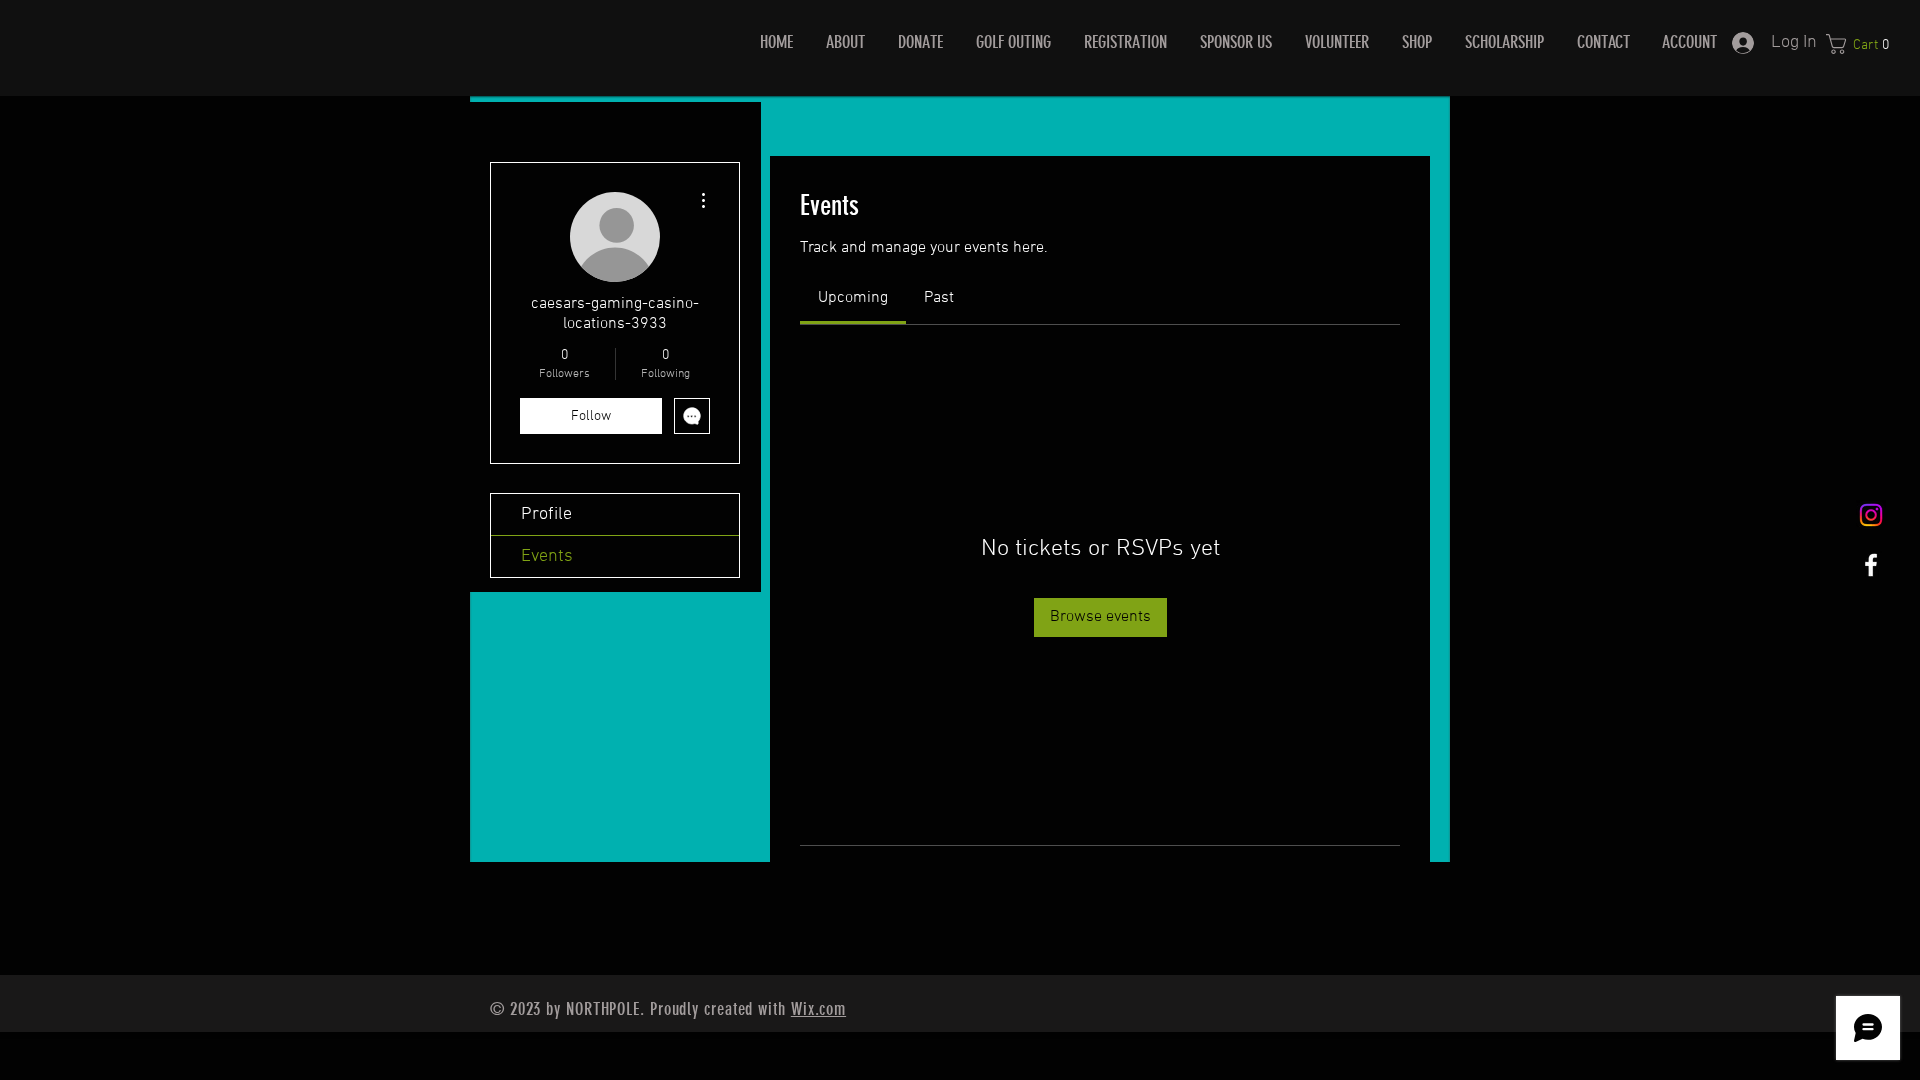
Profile (546, 514)
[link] (853, 298)
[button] (1863, 44)
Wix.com (818, 1009)
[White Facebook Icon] (1871, 565)
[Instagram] (1871, 515)
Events (547, 556)
